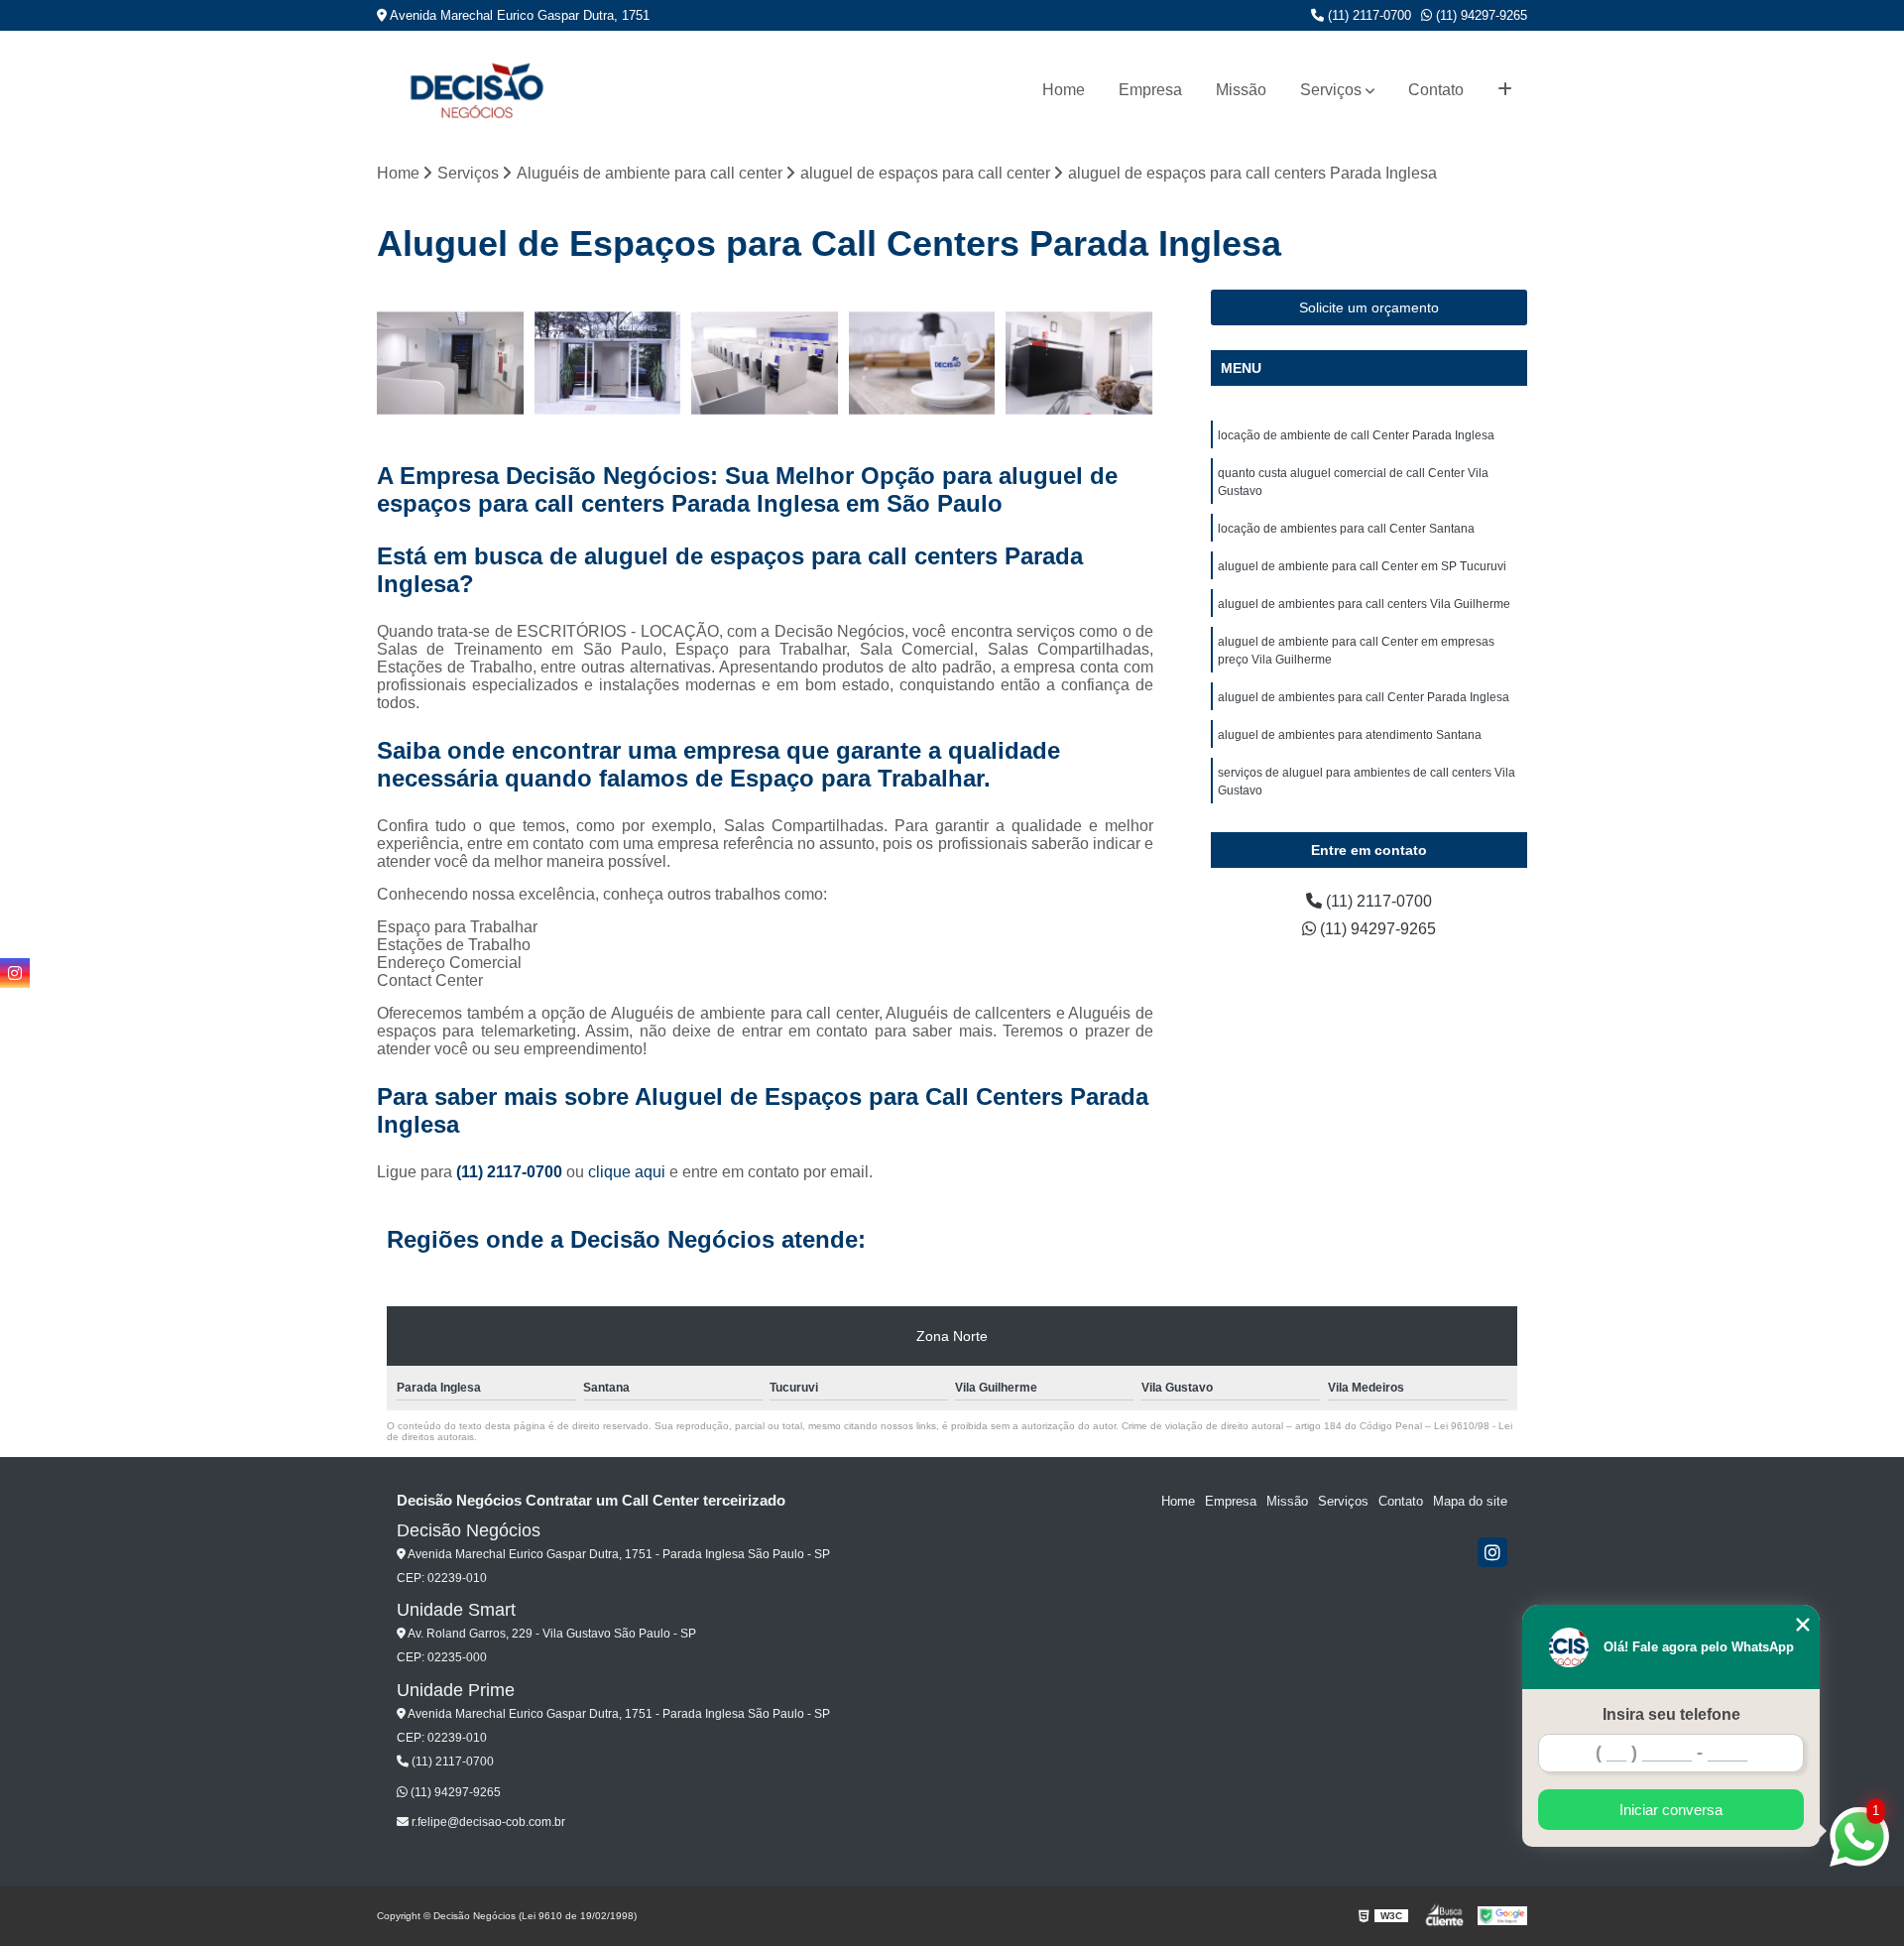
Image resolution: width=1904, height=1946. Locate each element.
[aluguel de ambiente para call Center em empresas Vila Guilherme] (608, 364)
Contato (1436, 90)
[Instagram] (1492, 1552)
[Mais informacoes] (1505, 90)
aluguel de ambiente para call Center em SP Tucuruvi (1362, 566)
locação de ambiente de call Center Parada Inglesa (1356, 435)
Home (1064, 90)
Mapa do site (1470, 1501)
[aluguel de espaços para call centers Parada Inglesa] (1079, 364)
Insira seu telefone (1671, 1714)
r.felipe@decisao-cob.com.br (487, 1822)
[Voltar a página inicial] (476, 90)
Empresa (1150, 90)
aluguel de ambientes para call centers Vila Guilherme (1364, 604)
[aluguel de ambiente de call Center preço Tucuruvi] (451, 364)
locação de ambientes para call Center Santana (1346, 529)
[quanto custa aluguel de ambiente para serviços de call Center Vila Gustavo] (765, 364)
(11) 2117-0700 (1368, 15)
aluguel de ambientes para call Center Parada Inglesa (1364, 697)
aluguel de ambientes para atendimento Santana (1350, 735)
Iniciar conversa (1671, 1810)
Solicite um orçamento (1369, 307)
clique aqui (627, 1172)
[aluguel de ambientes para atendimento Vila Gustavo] (923, 364)
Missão (1241, 90)
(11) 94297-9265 (1480, 15)
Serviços (1331, 90)
